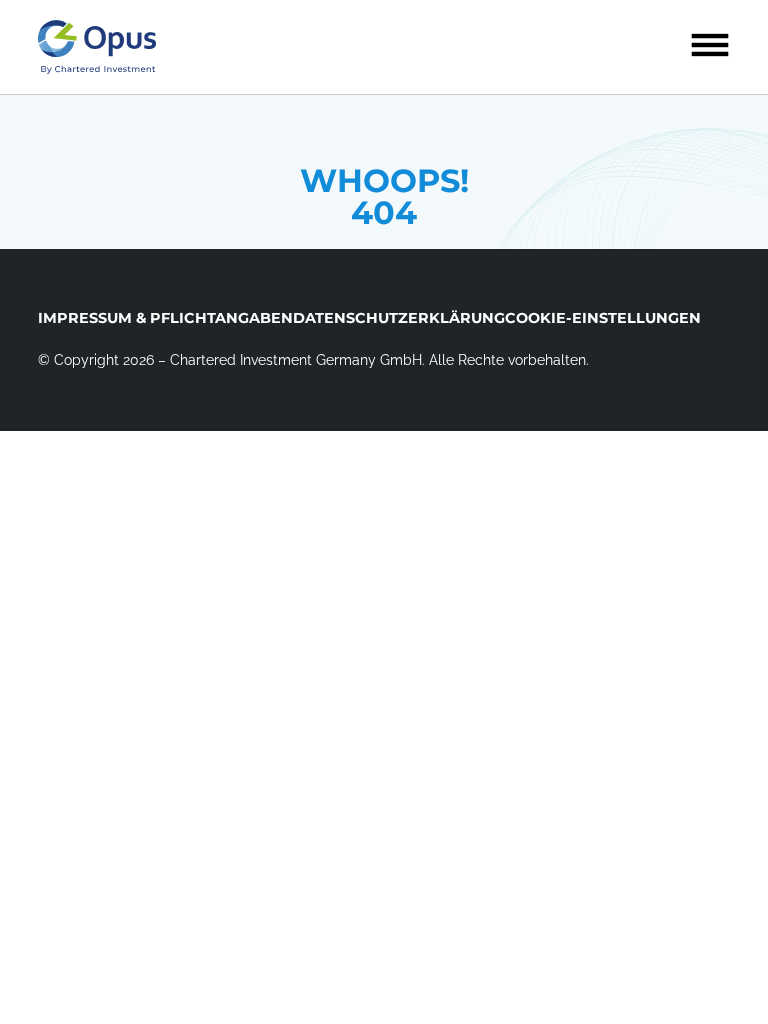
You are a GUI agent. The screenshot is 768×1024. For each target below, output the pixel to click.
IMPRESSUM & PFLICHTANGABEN (165, 318)
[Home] (97, 47)
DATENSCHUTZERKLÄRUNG (399, 318)
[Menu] (710, 45)
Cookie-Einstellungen (603, 318)
